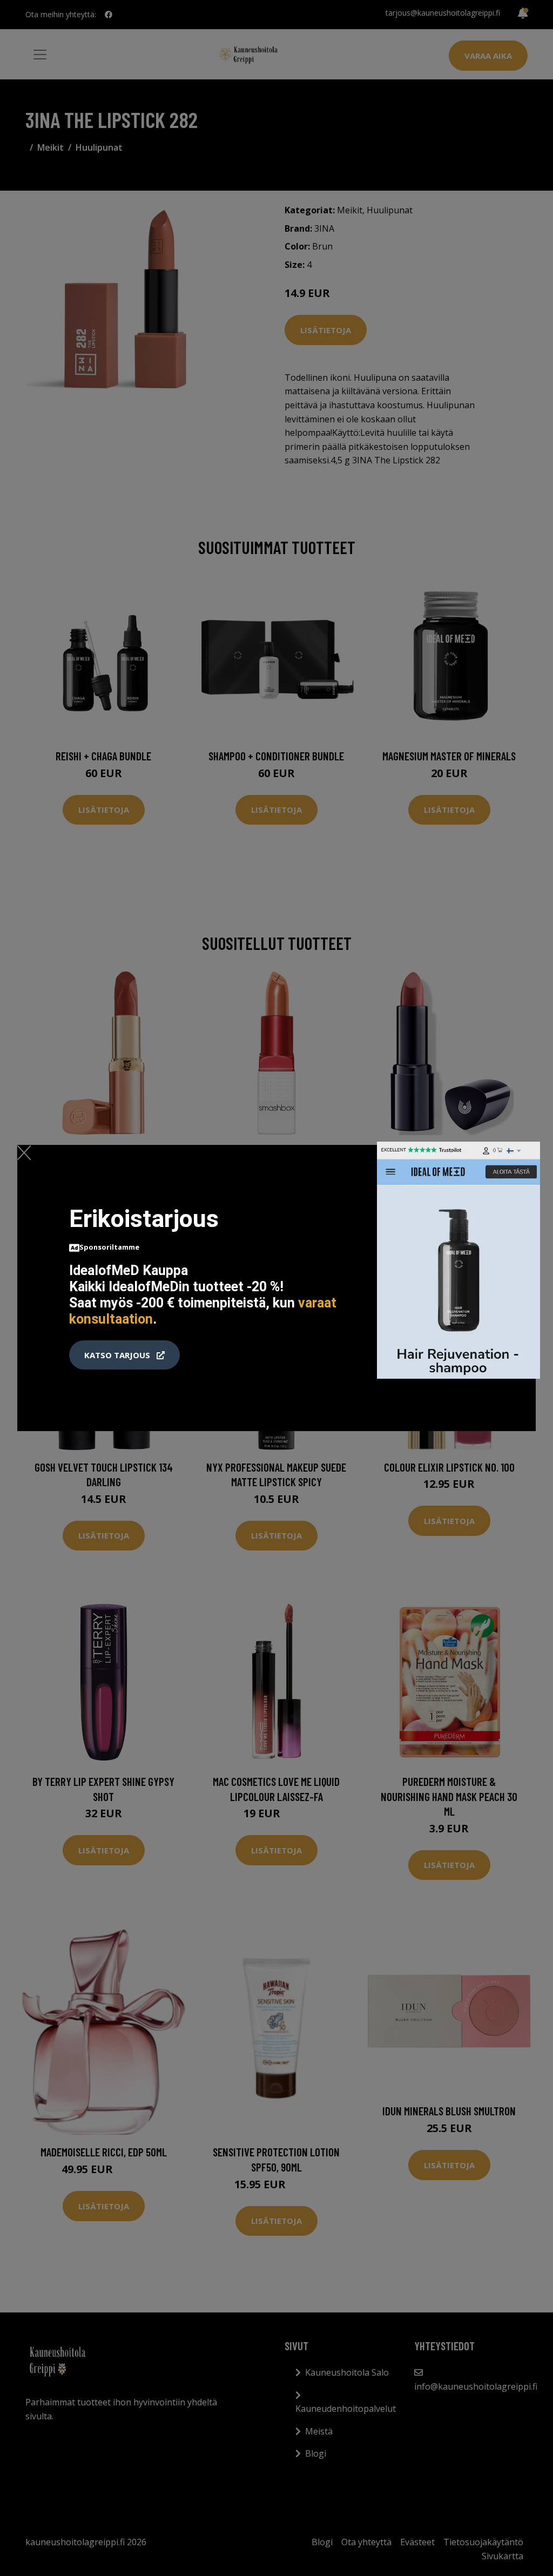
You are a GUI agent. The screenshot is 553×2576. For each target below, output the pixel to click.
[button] (124, 1355)
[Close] (24, 1152)
